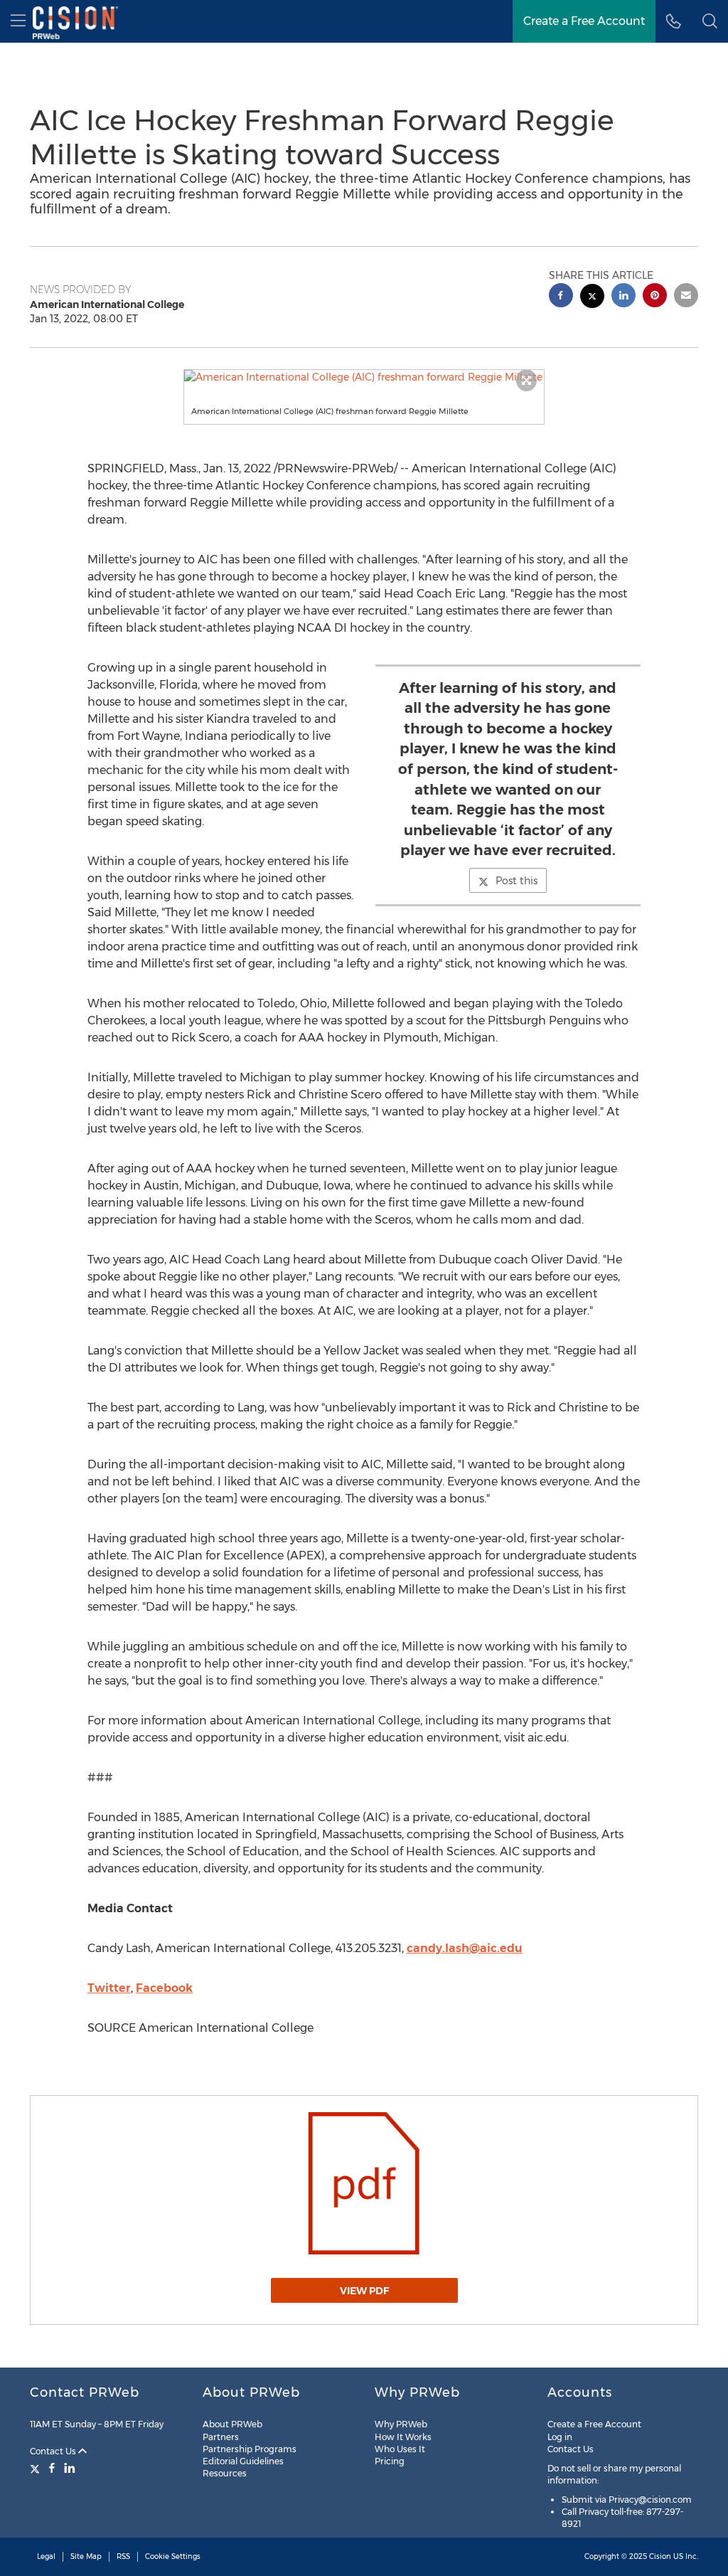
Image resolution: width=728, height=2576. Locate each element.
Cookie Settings (173, 2556)
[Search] (710, 21)
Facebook (164, 1988)
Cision (660, 2556)
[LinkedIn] (70, 2468)
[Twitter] (37, 2468)
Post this (516, 881)
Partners (221, 2437)
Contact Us (54, 2451)
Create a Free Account (584, 21)
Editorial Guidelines (243, 2461)
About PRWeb (232, 2424)
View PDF (364, 2291)
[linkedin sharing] (623, 297)
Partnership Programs (250, 2449)
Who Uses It (400, 2449)
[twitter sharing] (592, 298)
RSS (123, 2556)
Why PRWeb (401, 2424)
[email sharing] (686, 297)
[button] (364, 377)
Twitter (109, 1988)
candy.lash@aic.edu (465, 1948)
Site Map (86, 2556)
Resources (225, 2473)
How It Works (403, 2437)
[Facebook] (52, 2468)
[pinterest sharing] (655, 297)
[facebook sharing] (561, 297)
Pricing (390, 2461)
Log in (560, 2437)
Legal (46, 2556)
